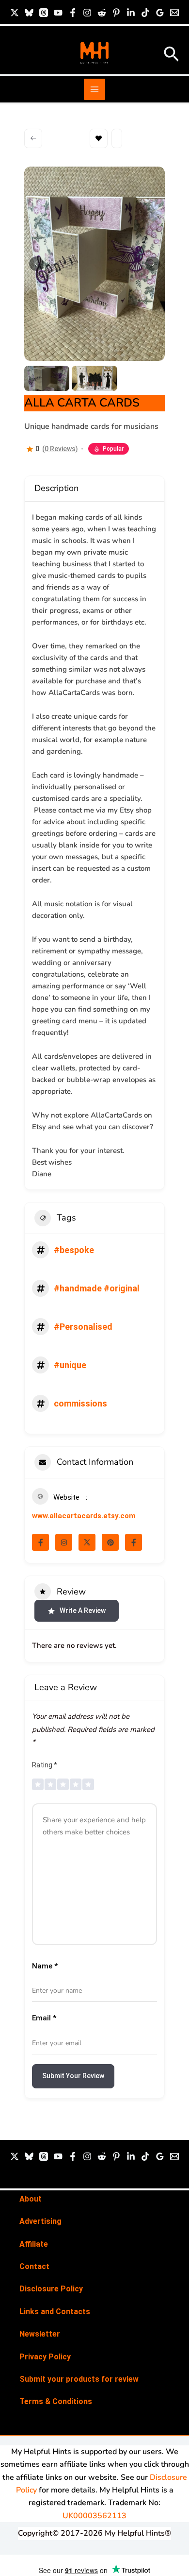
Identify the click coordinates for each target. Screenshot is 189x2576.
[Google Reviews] (160, 13)
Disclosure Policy (51, 2289)
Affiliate (34, 2244)
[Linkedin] (131, 13)
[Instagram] (87, 13)
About (31, 2199)
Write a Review (83, 1610)
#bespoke (74, 1250)
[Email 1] (174, 13)
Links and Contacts (55, 2312)
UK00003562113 (94, 2516)
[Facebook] (73, 13)
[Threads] (44, 13)
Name (45, 1966)
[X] (15, 13)
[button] (172, 55)
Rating (45, 1765)
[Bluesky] (29, 13)
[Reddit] (102, 13)
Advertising (40, 2221)
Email (44, 2018)
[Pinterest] (116, 13)
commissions (80, 1403)
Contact (34, 2266)
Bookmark (99, 138)
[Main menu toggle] (94, 89)
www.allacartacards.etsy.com (84, 1516)
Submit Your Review (73, 2076)
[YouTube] (58, 13)
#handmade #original (97, 1288)
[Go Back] (33, 138)
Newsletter (40, 2334)
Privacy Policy (45, 2357)
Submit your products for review (79, 2379)
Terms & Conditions (56, 2401)
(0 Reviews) (60, 449)
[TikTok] (145, 13)
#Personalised (83, 1327)
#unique (70, 1365)
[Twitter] (15, 2156)
